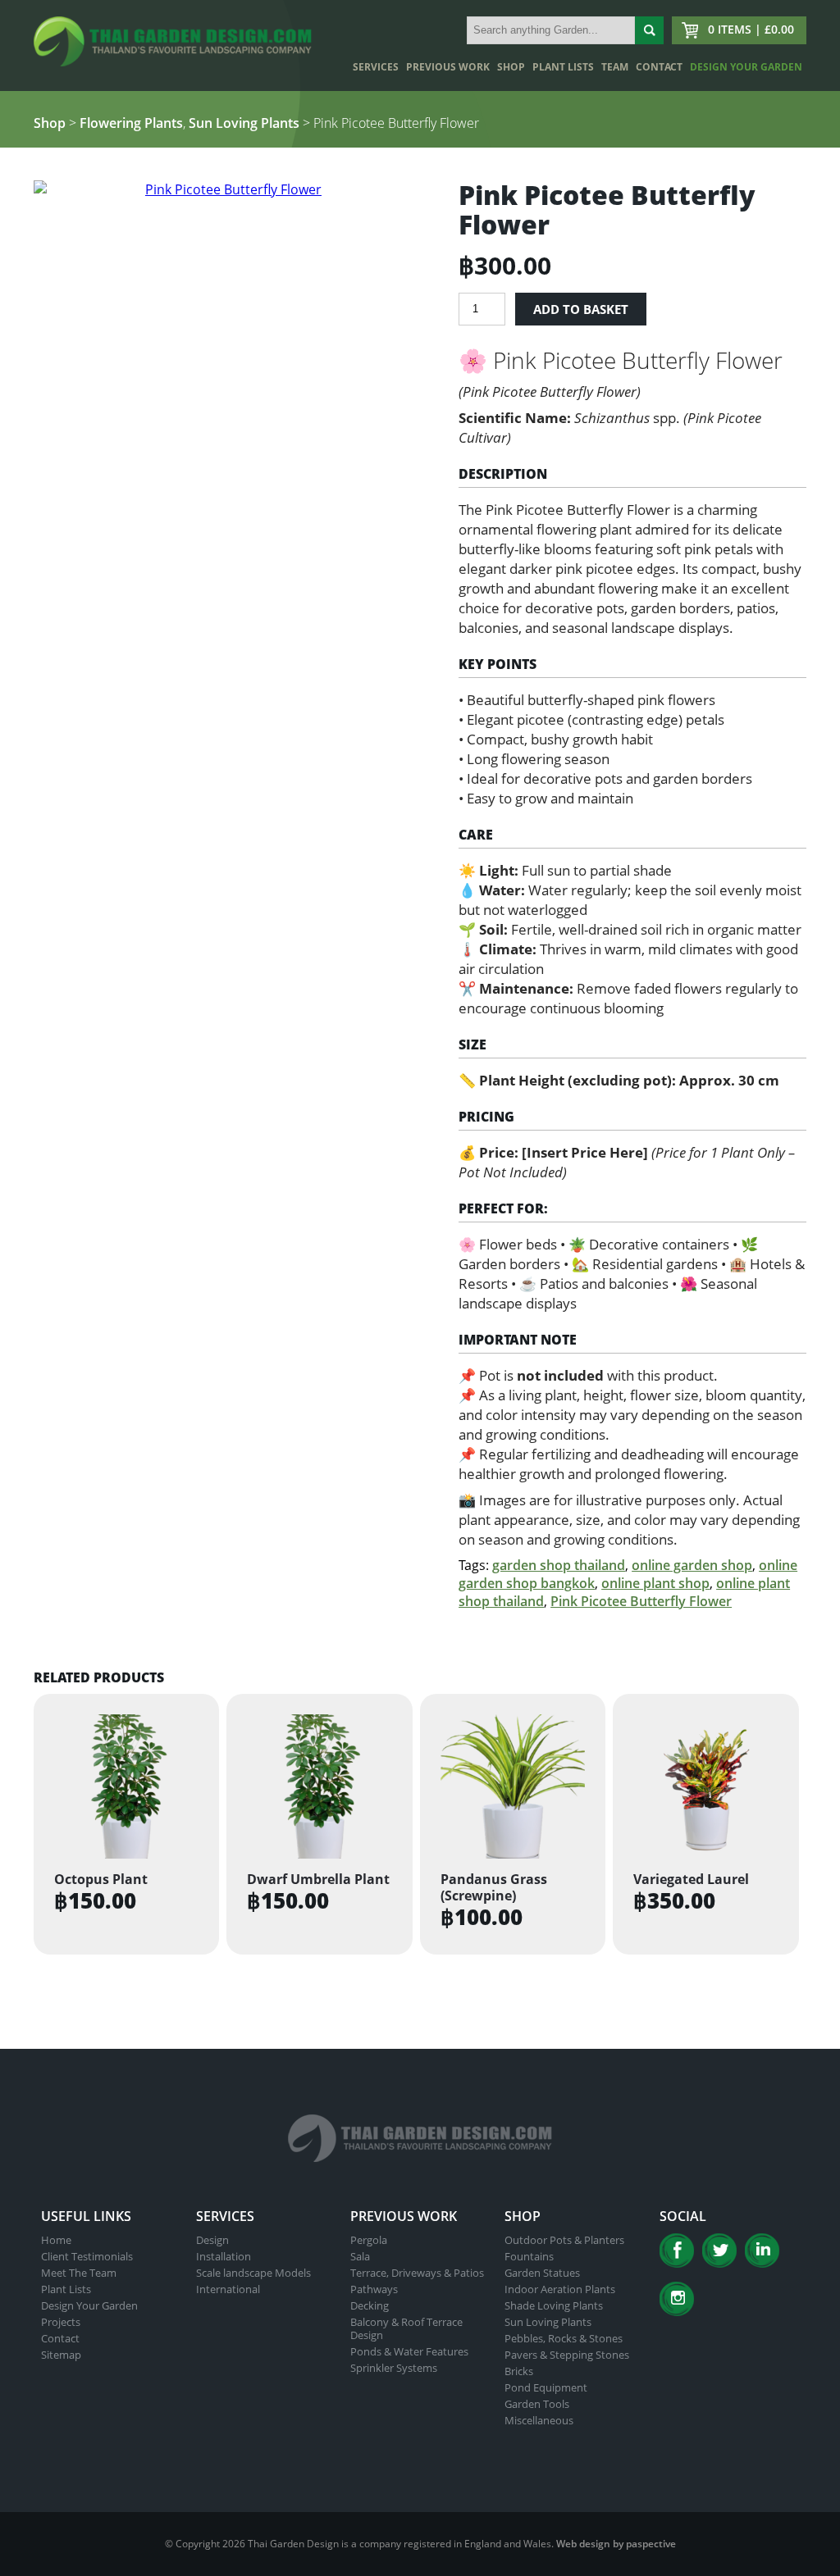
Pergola (369, 2240)
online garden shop (692, 1565)
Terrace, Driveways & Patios (417, 2273)
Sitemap (61, 2355)
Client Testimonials (87, 2256)
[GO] (649, 30)
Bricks (519, 2371)
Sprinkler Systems (394, 2368)
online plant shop (655, 1583)
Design (212, 2240)
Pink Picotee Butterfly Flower (641, 1601)
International (228, 2289)
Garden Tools (537, 2404)
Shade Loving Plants (554, 2305)
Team (615, 67)
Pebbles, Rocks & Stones (564, 2338)
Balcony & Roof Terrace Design (406, 2328)
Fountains (529, 2256)
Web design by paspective (616, 2544)
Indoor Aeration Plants (560, 2289)
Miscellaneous (539, 2420)
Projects (61, 2322)
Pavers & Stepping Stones (567, 2355)
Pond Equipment (546, 2387)
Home (56, 2240)
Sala (360, 2256)
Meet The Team (79, 2273)
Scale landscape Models (253, 2273)
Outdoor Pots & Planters (564, 2240)
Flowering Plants (131, 123)
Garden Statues (542, 2273)
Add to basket (581, 309)
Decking (370, 2305)
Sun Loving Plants (244, 123)
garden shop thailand (559, 1565)
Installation (224, 2256)
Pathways (374, 2289)
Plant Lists (563, 67)
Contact (659, 67)
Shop (511, 67)
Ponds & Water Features (409, 2351)
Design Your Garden (746, 67)
